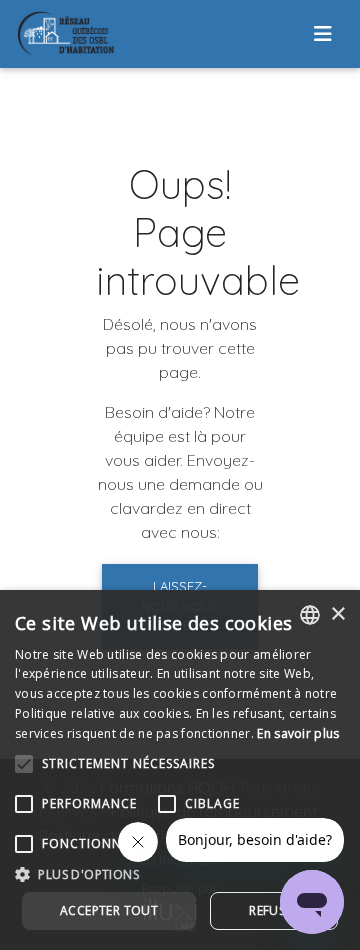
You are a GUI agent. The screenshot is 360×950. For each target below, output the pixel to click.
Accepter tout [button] (109, 910)
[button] (180, 874)
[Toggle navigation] (323, 34)
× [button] (337, 614)
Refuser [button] (274, 910)
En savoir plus (298, 733)
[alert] (180, 770)
